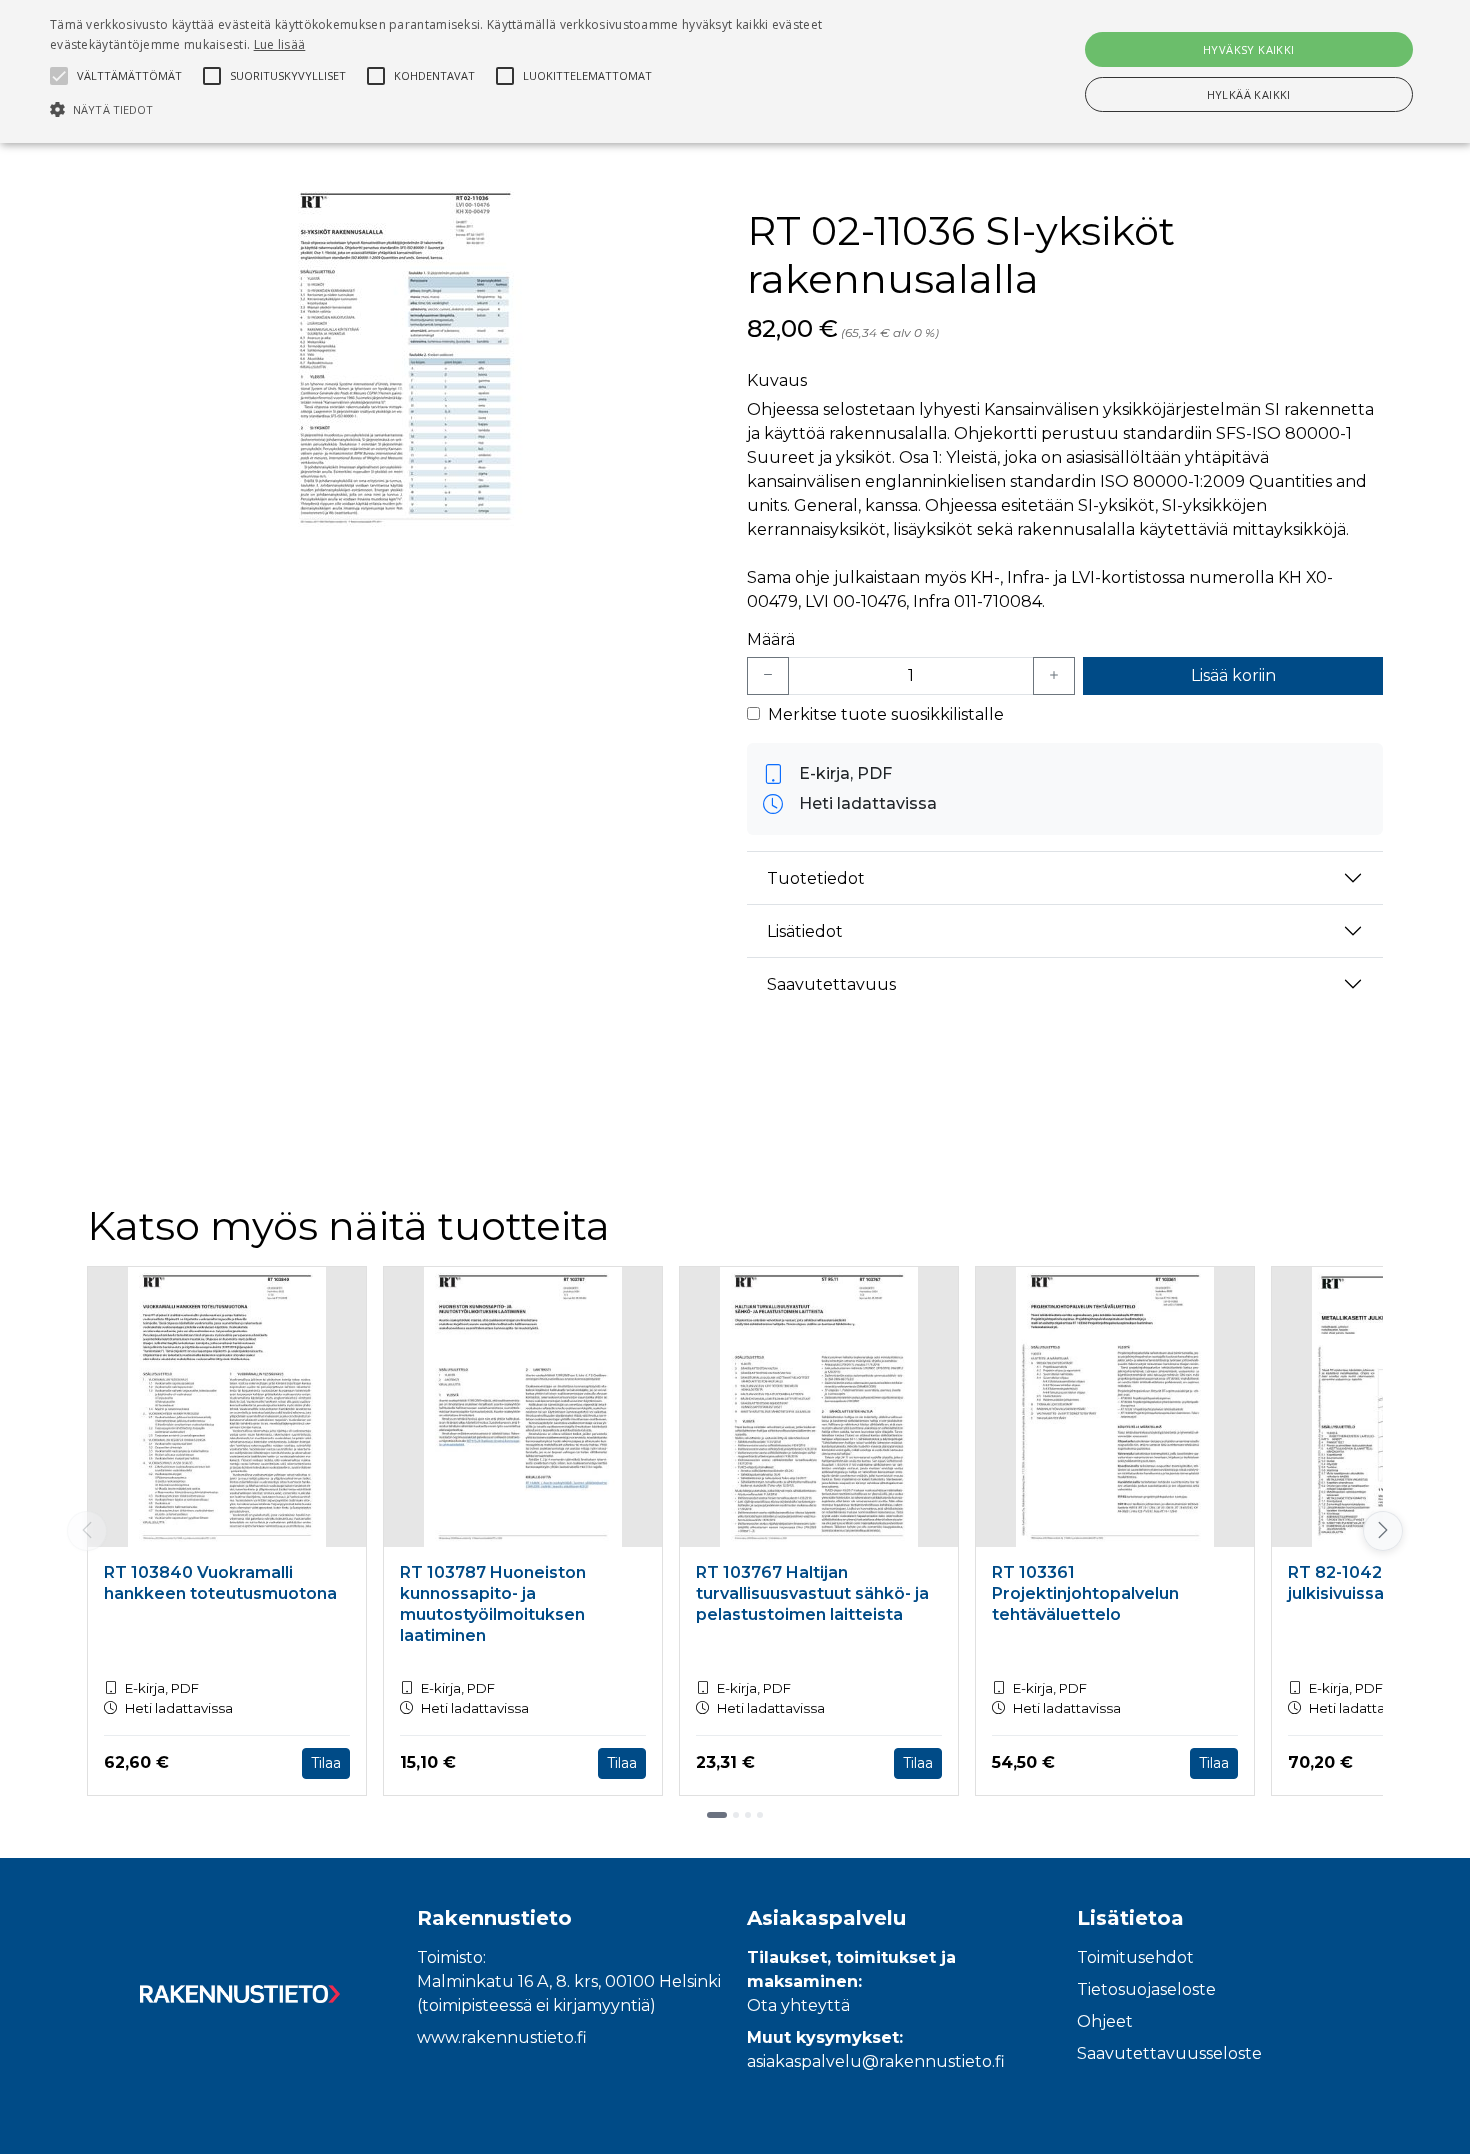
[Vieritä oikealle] (1386, 1531)
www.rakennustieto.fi (502, 2037)
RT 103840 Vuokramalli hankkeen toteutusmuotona (220, 1583)
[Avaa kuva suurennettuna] (405, 358)
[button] (495, 109)
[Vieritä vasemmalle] (87, 1531)
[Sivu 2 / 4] (736, 1815)
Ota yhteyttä (798, 2005)
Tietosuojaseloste (1146, 1989)
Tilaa (326, 1763)
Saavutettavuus (831, 984)
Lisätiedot (805, 931)
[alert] (735, 71)
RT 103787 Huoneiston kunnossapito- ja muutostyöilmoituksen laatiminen (493, 1603)
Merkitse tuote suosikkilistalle (886, 714)
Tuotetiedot (816, 878)
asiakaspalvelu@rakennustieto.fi (876, 2061)
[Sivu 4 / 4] (760, 1815)
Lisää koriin (1233, 675)
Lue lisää (280, 44)
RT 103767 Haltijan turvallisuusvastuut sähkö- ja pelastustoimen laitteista (812, 1593)
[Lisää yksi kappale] (1054, 676)
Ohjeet (1105, 2021)
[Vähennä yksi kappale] (768, 676)
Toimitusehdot (1135, 1957)
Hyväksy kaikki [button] (1249, 49)
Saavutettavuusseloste (1169, 2053)
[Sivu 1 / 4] (717, 1815)
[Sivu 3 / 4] (748, 1815)
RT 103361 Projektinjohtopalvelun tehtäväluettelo (1085, 1593)
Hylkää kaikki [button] (1249, 94)
